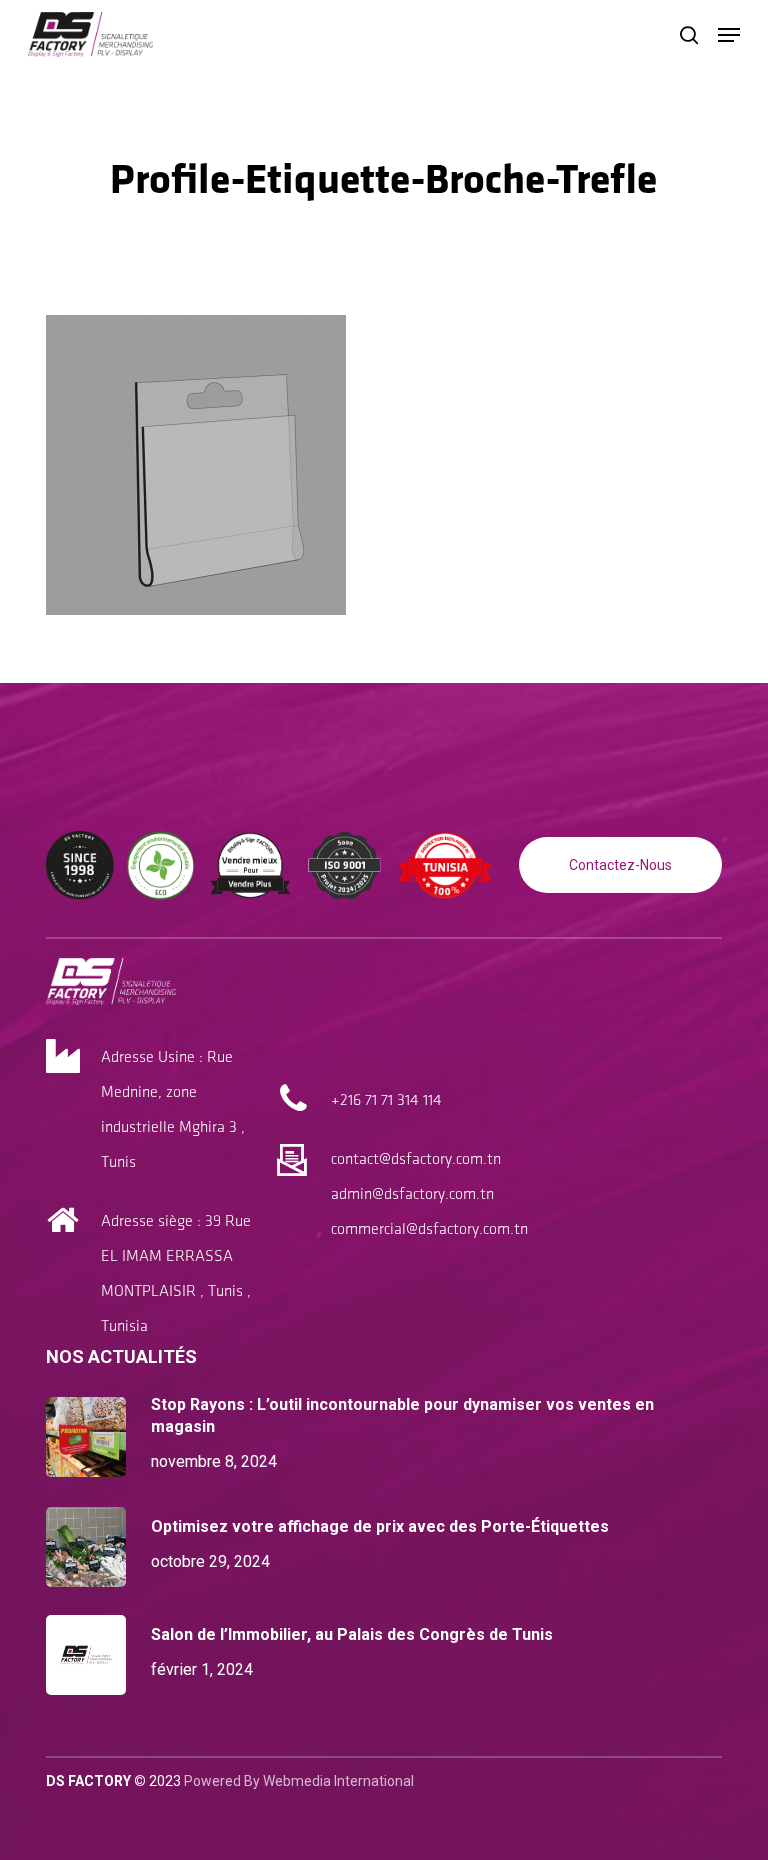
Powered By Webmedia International (299, 1781)
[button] (729, 35)
